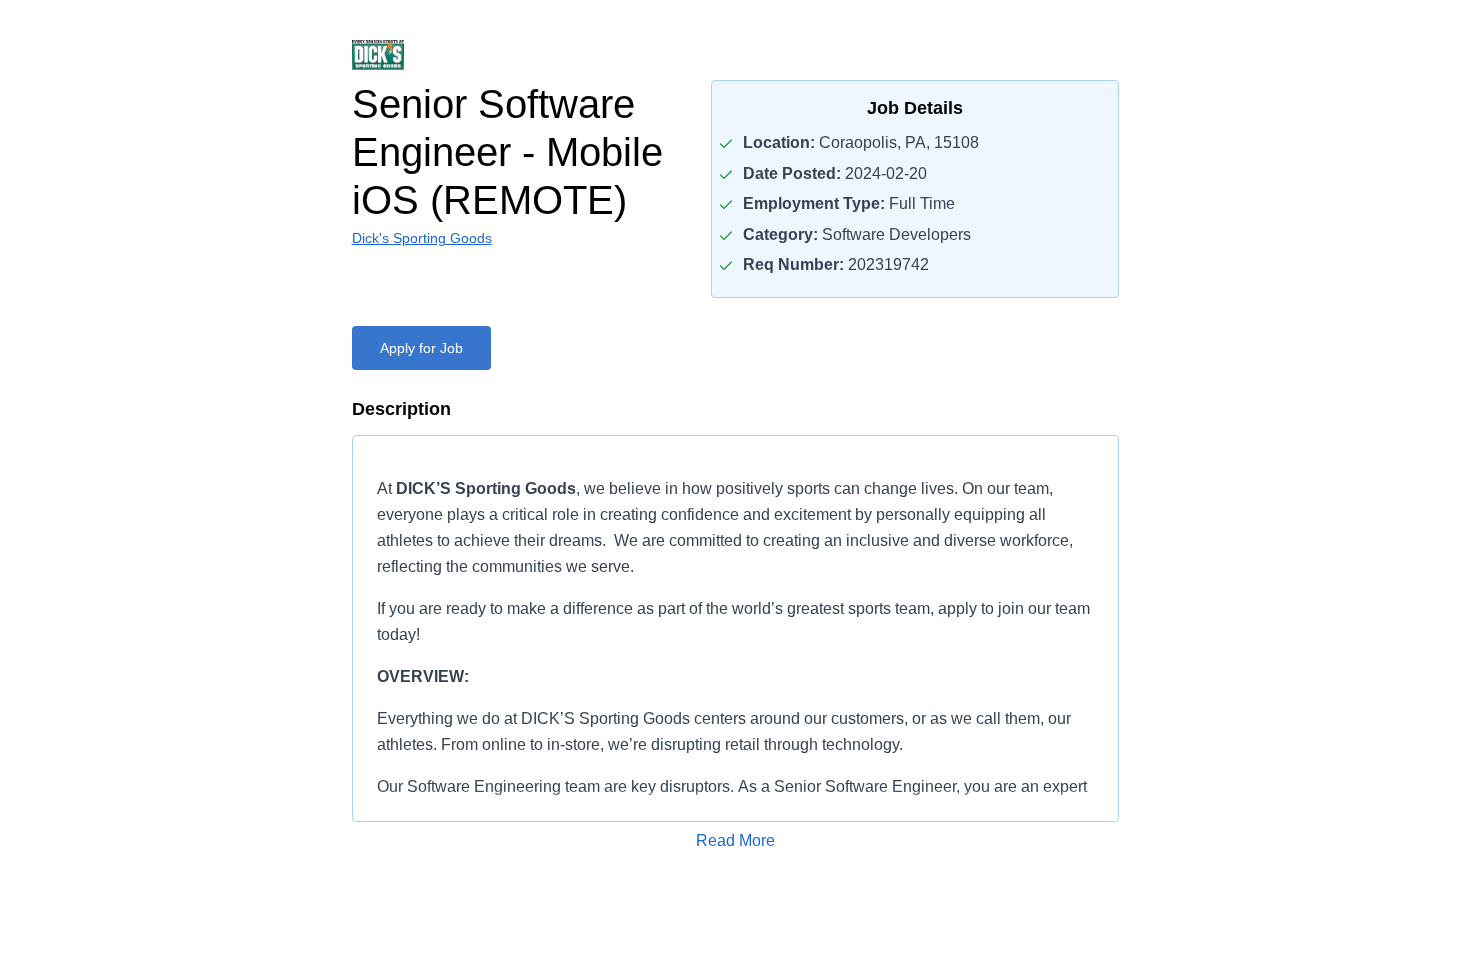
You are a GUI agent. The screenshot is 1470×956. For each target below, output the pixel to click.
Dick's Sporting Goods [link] (422, 238)
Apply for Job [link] (421, 348)
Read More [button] (735, 840)
